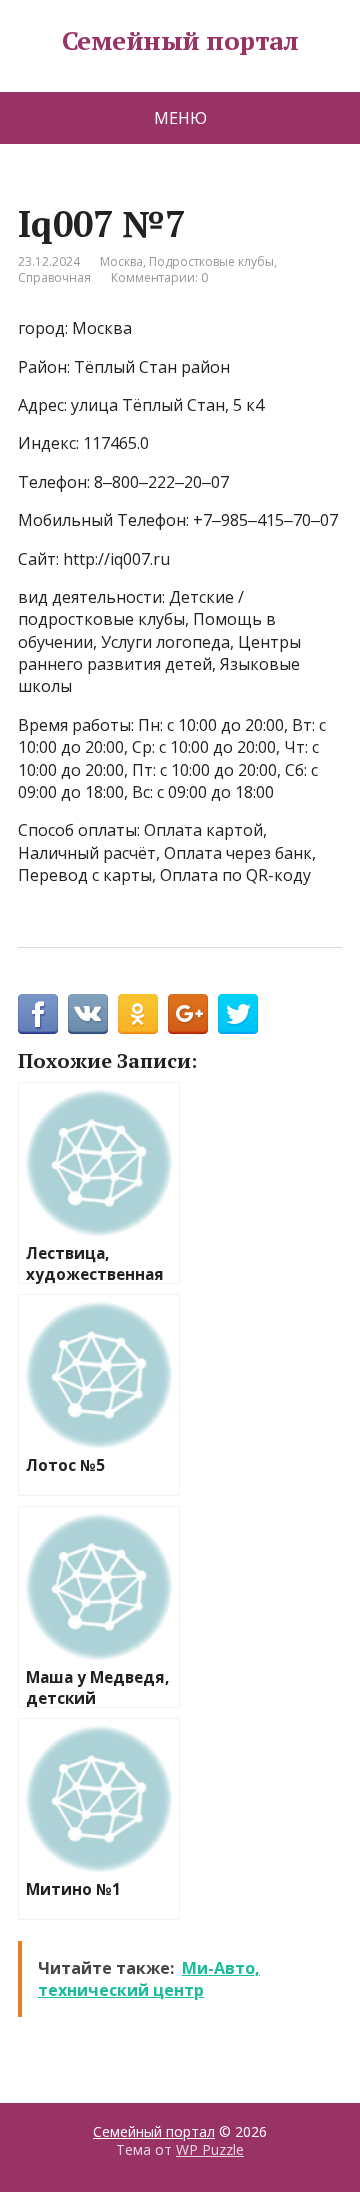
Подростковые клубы (211, 261)
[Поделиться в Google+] (188, 1014)
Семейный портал (180, 41)
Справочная (54, 277)
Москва (121, 261)
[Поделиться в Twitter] (238, 1014)
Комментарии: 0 (159, 277)
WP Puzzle (210, 2149)
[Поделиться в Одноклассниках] (138, 1014)
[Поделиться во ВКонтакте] (88, 1014)
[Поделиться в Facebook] (38, 1014)
